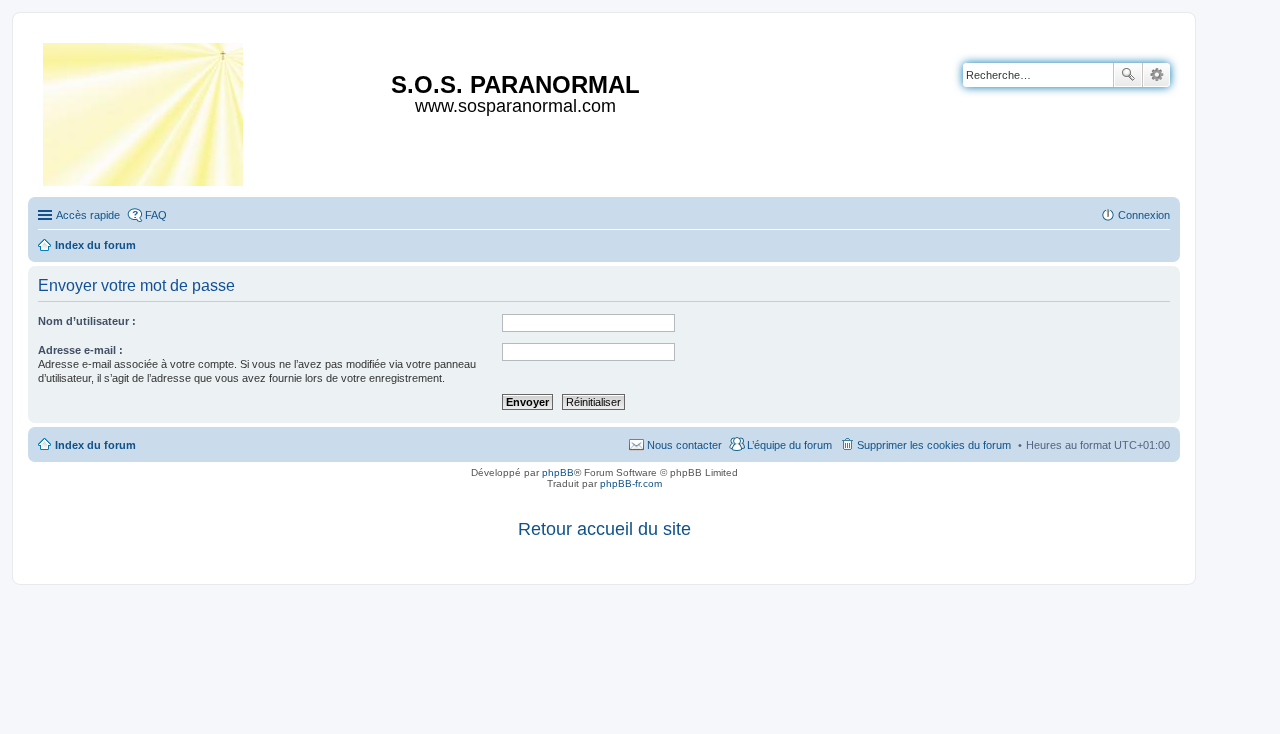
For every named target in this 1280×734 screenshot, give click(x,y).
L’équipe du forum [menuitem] (789, 445)
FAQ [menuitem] (156, 215)
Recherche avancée (1156, 75)
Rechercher (1128, 75)
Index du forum (95, 445)
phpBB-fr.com (631, 483)
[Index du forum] (144, 110)
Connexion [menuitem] (1144, 215)
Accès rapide (88, 215)
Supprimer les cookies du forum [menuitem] (934, 445)
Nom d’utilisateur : (87, 321)
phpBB (558, 472)
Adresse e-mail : (80, 350)
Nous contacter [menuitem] (684, 445)
